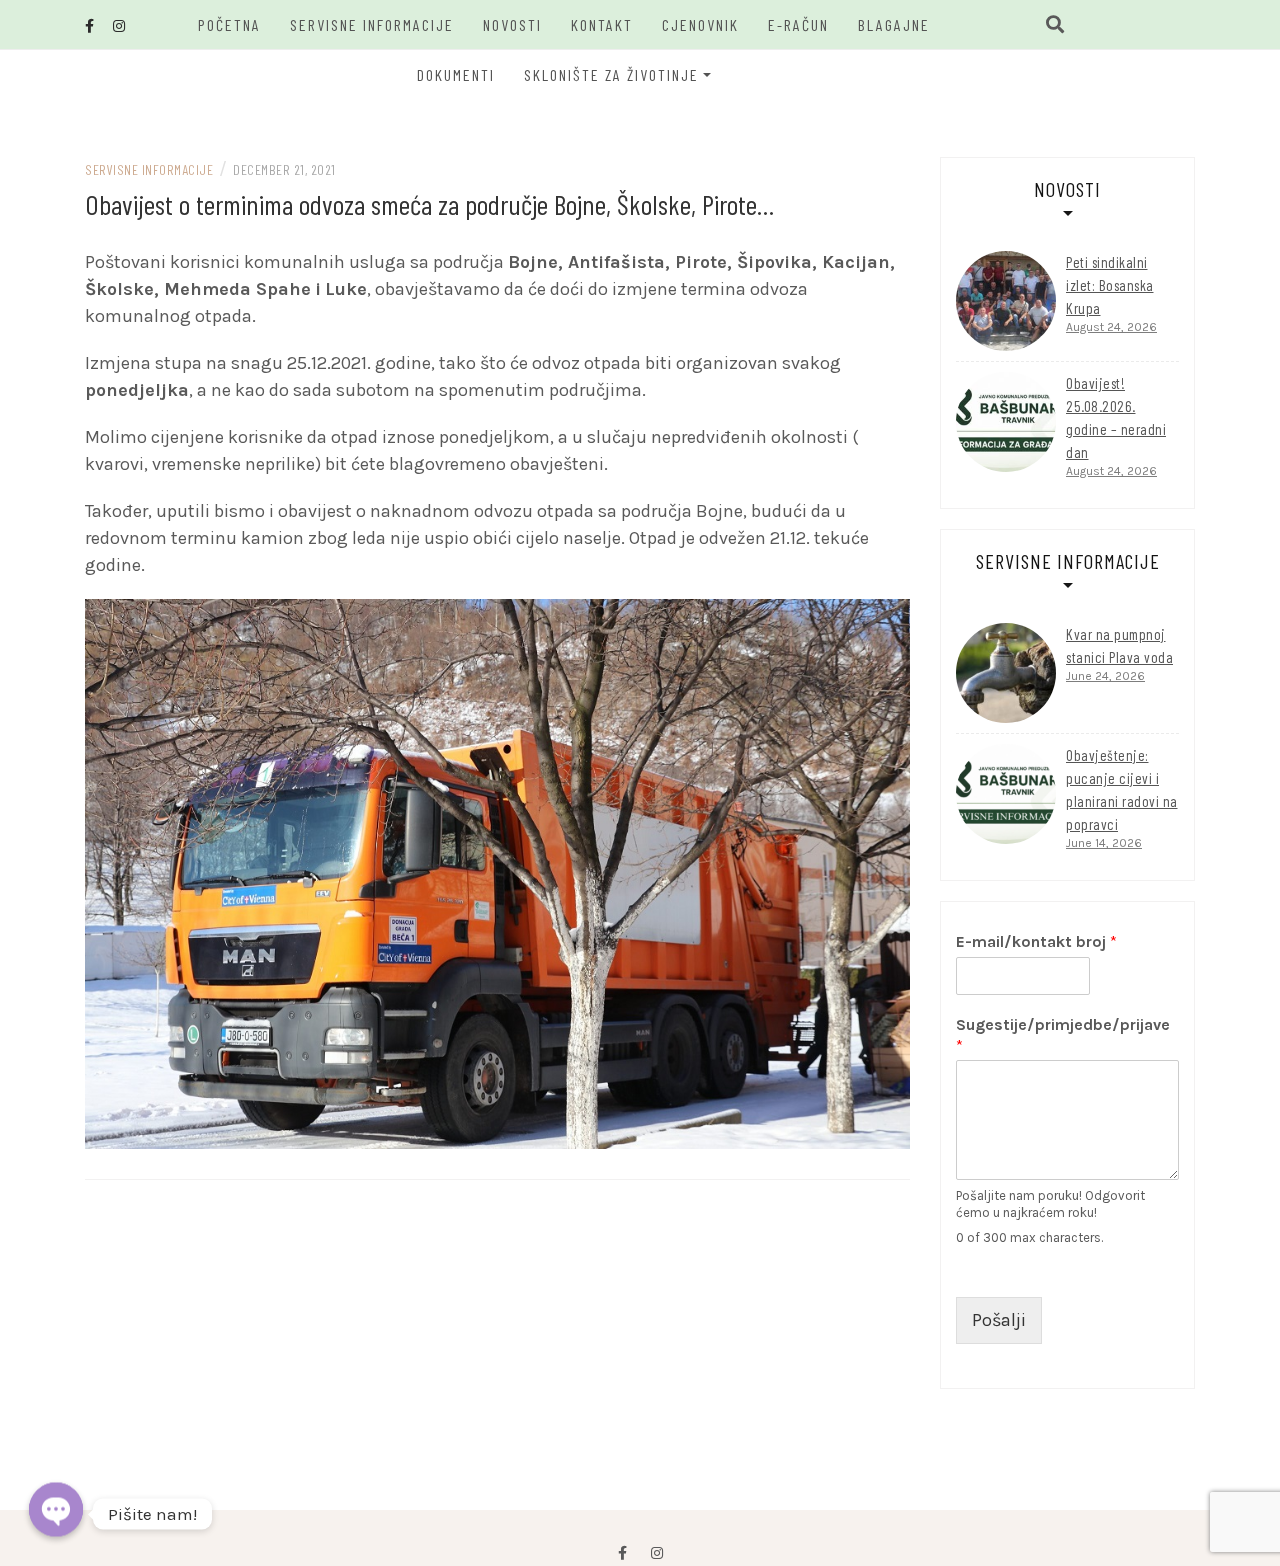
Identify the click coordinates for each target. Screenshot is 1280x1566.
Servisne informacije (372, 24)
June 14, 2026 (1104, 843)
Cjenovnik (700, 24)
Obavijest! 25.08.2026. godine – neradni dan (1116, 417)
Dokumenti (456, 74)
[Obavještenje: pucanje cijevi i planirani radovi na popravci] (1006, 794)
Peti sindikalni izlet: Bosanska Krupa (1110, 285)
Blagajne (894, 24)
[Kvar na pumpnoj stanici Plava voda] (1006, 673)
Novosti (512, 24)
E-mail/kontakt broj (1036, 941)
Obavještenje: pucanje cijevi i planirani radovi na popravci (1122, 789)
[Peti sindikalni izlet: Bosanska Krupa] (1006, 301)
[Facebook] (622, 1553)
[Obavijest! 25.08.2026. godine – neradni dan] (1006, 422)
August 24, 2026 (1111, 327)
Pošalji (999, 1320)
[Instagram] (657, 1553)
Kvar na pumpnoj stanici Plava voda (1119, 645)
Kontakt (602, 24)
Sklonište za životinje (611, 74)
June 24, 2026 (1105, 676)
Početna (229, 24)
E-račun (798, 24)
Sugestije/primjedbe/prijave (1063, 1035)
